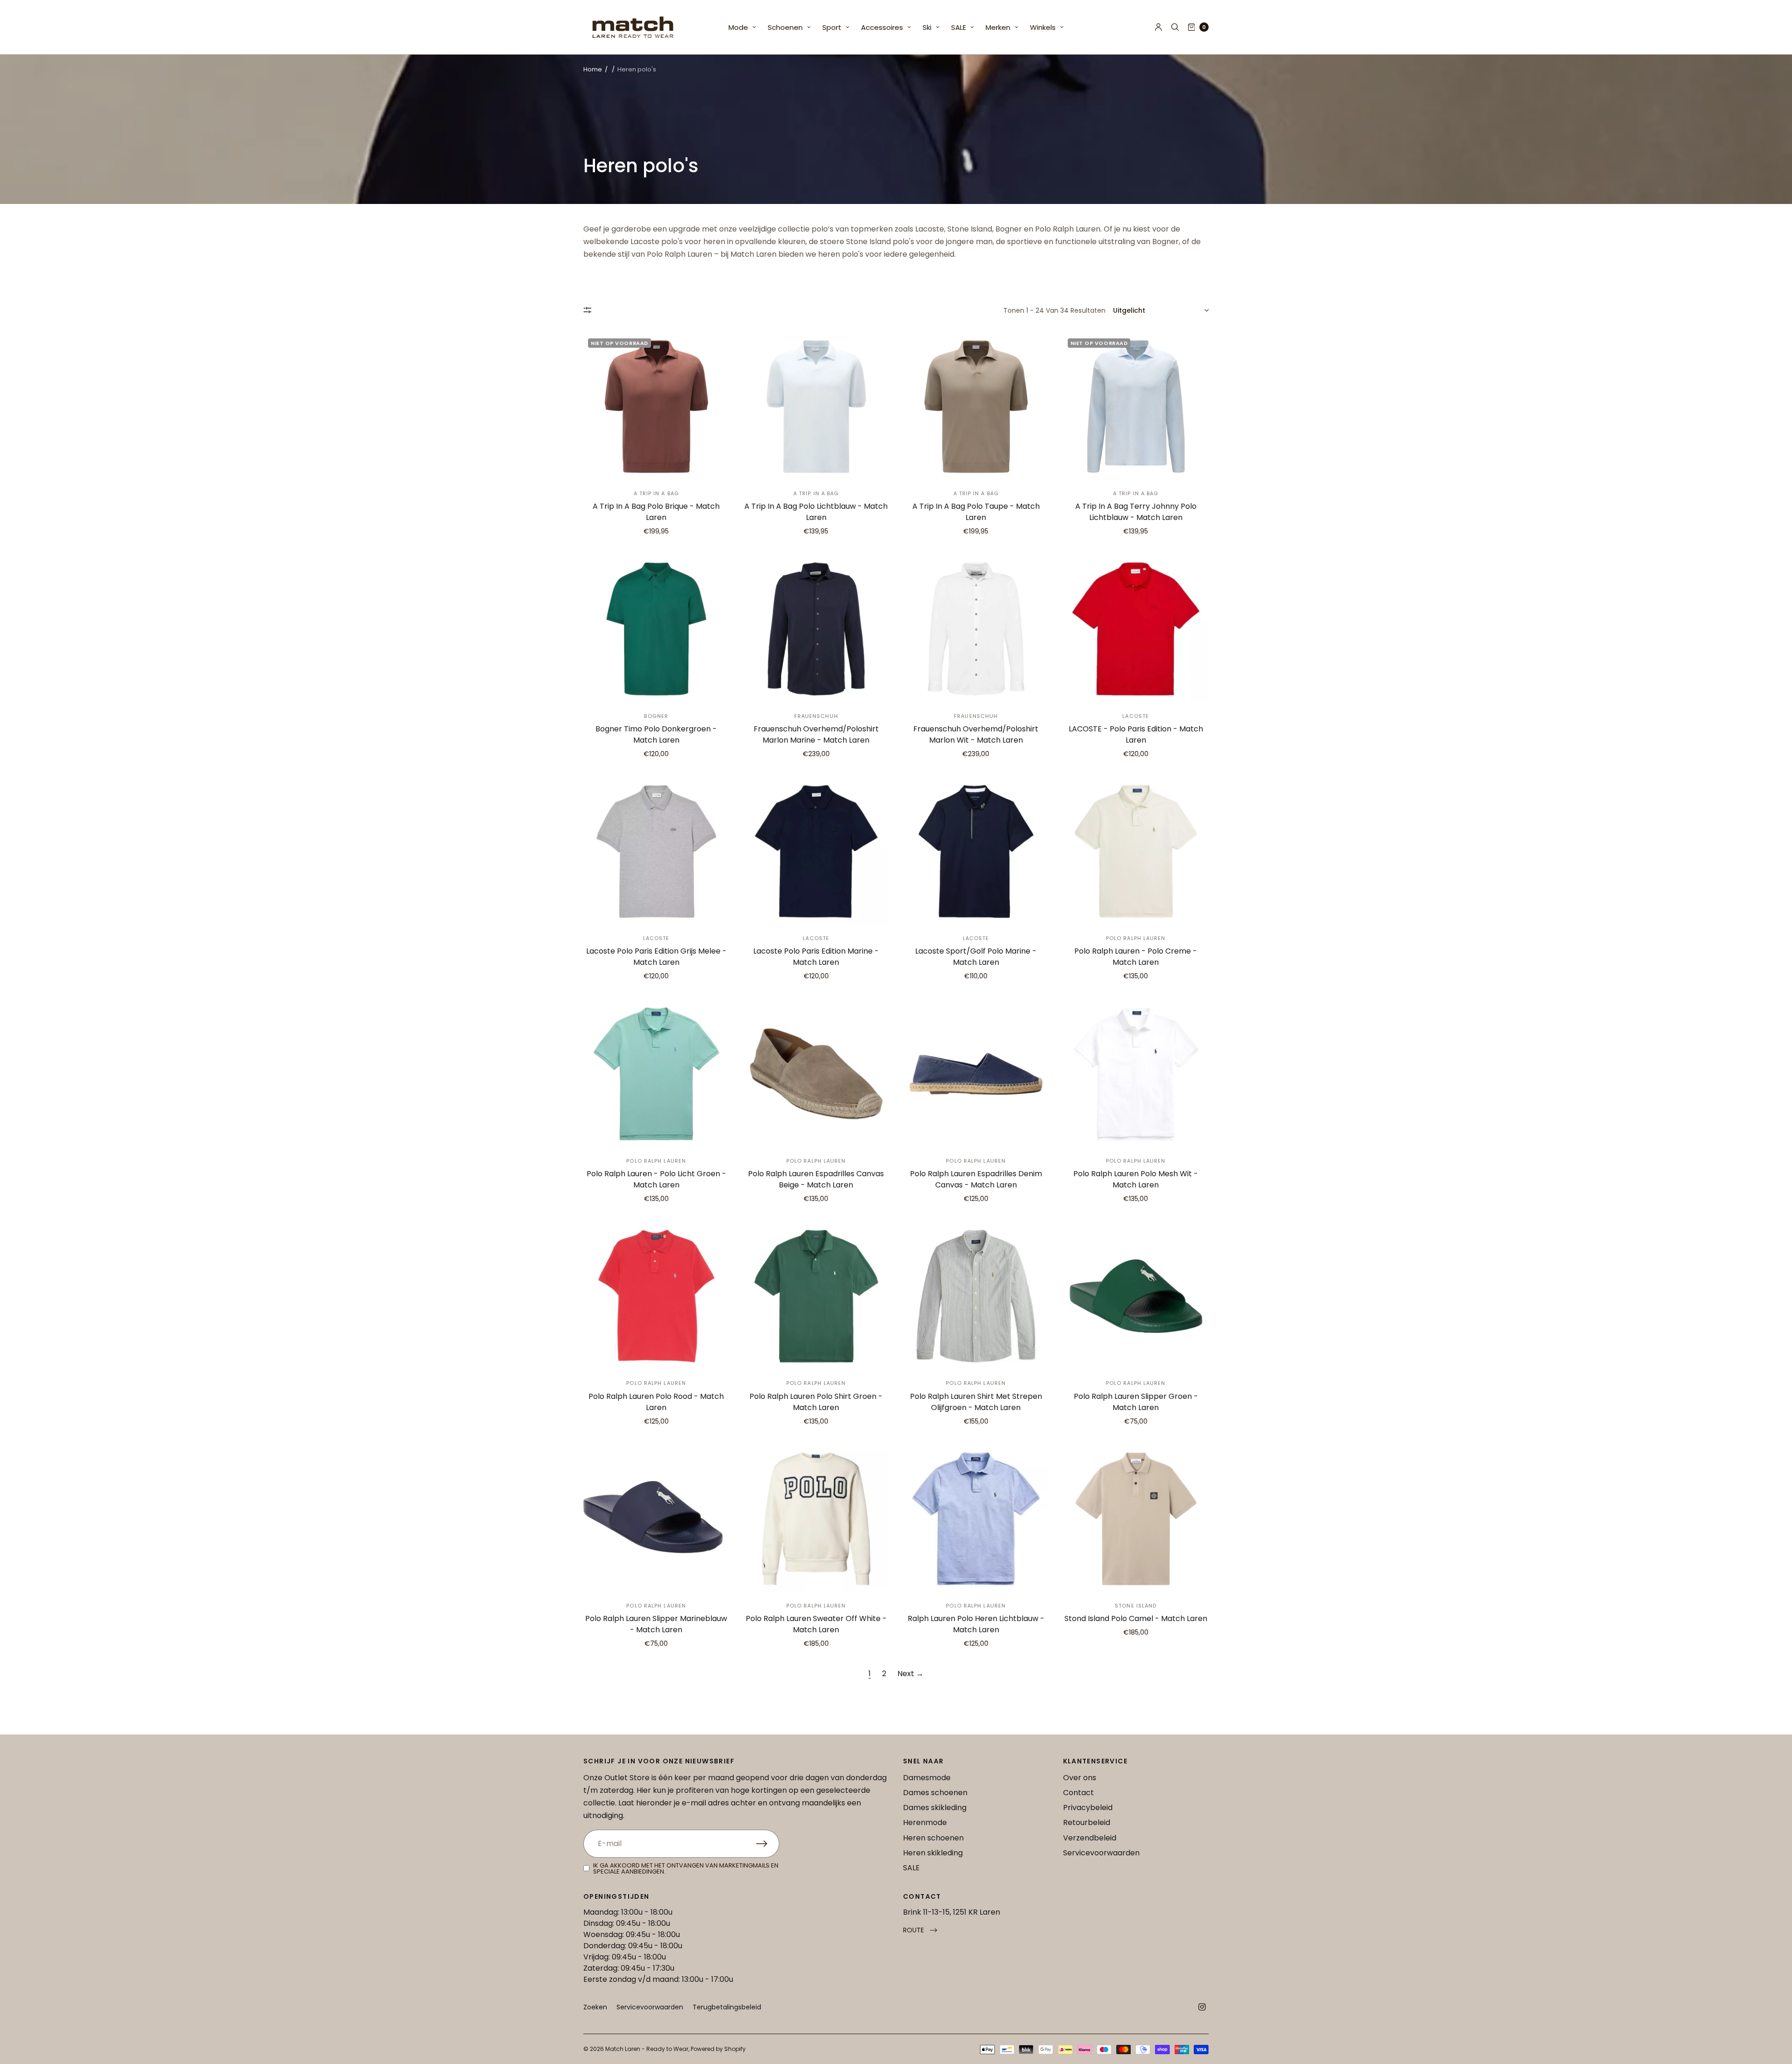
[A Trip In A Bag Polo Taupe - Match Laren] (976, 407)
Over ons (1080, 1778)
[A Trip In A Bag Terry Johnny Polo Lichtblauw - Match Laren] (1136, 407)
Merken (998, 27)
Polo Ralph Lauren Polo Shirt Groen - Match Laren (816, 1402)
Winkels (1043, 27)
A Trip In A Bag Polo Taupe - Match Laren (976, 512)
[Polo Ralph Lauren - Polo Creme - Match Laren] (1136, 852)
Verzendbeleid (1090, 1838)
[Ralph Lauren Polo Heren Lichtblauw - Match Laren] (976, 1519)
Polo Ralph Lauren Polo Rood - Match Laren (656, 1402)
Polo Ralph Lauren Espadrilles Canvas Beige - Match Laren (816, 1179)
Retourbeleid (1087, 1822)
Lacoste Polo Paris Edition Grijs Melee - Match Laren (656, 957)
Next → (910, 1674)
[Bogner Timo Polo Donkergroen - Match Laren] (656, 629)
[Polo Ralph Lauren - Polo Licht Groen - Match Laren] (656, 1074)
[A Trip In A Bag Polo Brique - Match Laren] (656, 407)
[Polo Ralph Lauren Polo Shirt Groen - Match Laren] (816, 1296)
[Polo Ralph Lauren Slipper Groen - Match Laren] (1136, 1296)
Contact (1078, 1793)
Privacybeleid (1088, 1808)
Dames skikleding (935, 1808)
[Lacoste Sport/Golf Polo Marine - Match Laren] (976, 852)
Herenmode (925, 1822)
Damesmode (927, 1778)
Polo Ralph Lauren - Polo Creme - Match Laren (1136, 957)
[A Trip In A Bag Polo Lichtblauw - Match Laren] (816, 407)
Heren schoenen (933, 1838)
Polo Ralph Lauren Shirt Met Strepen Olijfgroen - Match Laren (976, 1402)
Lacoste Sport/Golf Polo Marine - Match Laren (976, 957)
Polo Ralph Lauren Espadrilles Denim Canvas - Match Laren (976, 1179)
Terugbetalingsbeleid (727, 2007)
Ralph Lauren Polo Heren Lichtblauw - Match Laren (976, 1624)
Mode (738, 27)
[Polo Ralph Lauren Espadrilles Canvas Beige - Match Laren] (816, 1074)
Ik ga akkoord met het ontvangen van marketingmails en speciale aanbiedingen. (686, 1868)
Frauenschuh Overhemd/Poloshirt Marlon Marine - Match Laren (816, 734)
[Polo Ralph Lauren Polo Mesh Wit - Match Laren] (1136, 1074)
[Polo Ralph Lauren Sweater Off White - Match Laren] (816, 1519)
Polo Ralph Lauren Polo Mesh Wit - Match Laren (1136, 1179)
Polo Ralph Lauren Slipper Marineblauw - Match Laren (656, 1624)
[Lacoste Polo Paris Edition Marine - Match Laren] (816, 852)
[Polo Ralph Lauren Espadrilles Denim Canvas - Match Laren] (976, 1074)
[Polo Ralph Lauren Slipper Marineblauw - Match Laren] (656, 1519)
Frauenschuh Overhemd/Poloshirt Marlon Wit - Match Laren (976, 734)
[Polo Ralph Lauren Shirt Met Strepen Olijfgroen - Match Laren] (976, 1296)
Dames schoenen (935, 1793)
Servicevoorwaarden (1101, 1853)
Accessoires (882, 27)
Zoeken (595, 2007)
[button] (920, 1930)
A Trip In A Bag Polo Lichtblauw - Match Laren (816, 512)
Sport (832, 27)
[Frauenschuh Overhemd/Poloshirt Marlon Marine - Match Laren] (816, 629)
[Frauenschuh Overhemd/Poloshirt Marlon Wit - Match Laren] (976, 629)
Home (593, 69)
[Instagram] (1202, 2007)
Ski (927, 27)
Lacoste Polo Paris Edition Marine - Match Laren (816, 957)
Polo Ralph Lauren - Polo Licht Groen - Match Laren (656, 1179)
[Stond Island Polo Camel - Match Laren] (1136, 1519)
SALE (959, 27)
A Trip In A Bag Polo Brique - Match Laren (656, 512)
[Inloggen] (1158, 27)
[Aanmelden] (768, 1844)
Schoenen (785, 27)
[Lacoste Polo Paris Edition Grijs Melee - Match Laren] (656, 852)
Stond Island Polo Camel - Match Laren (1136, 1618)
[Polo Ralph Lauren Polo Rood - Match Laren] (656, 1296)
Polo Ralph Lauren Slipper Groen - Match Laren (1136, 1402)
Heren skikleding (933, 1853)
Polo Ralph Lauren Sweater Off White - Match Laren (816, 1624)
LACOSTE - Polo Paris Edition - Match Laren (1136, 734)
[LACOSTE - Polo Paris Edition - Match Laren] (1136, 629)
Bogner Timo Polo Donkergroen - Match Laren (656, 734)
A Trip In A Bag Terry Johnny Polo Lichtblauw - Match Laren (1136, 512)
